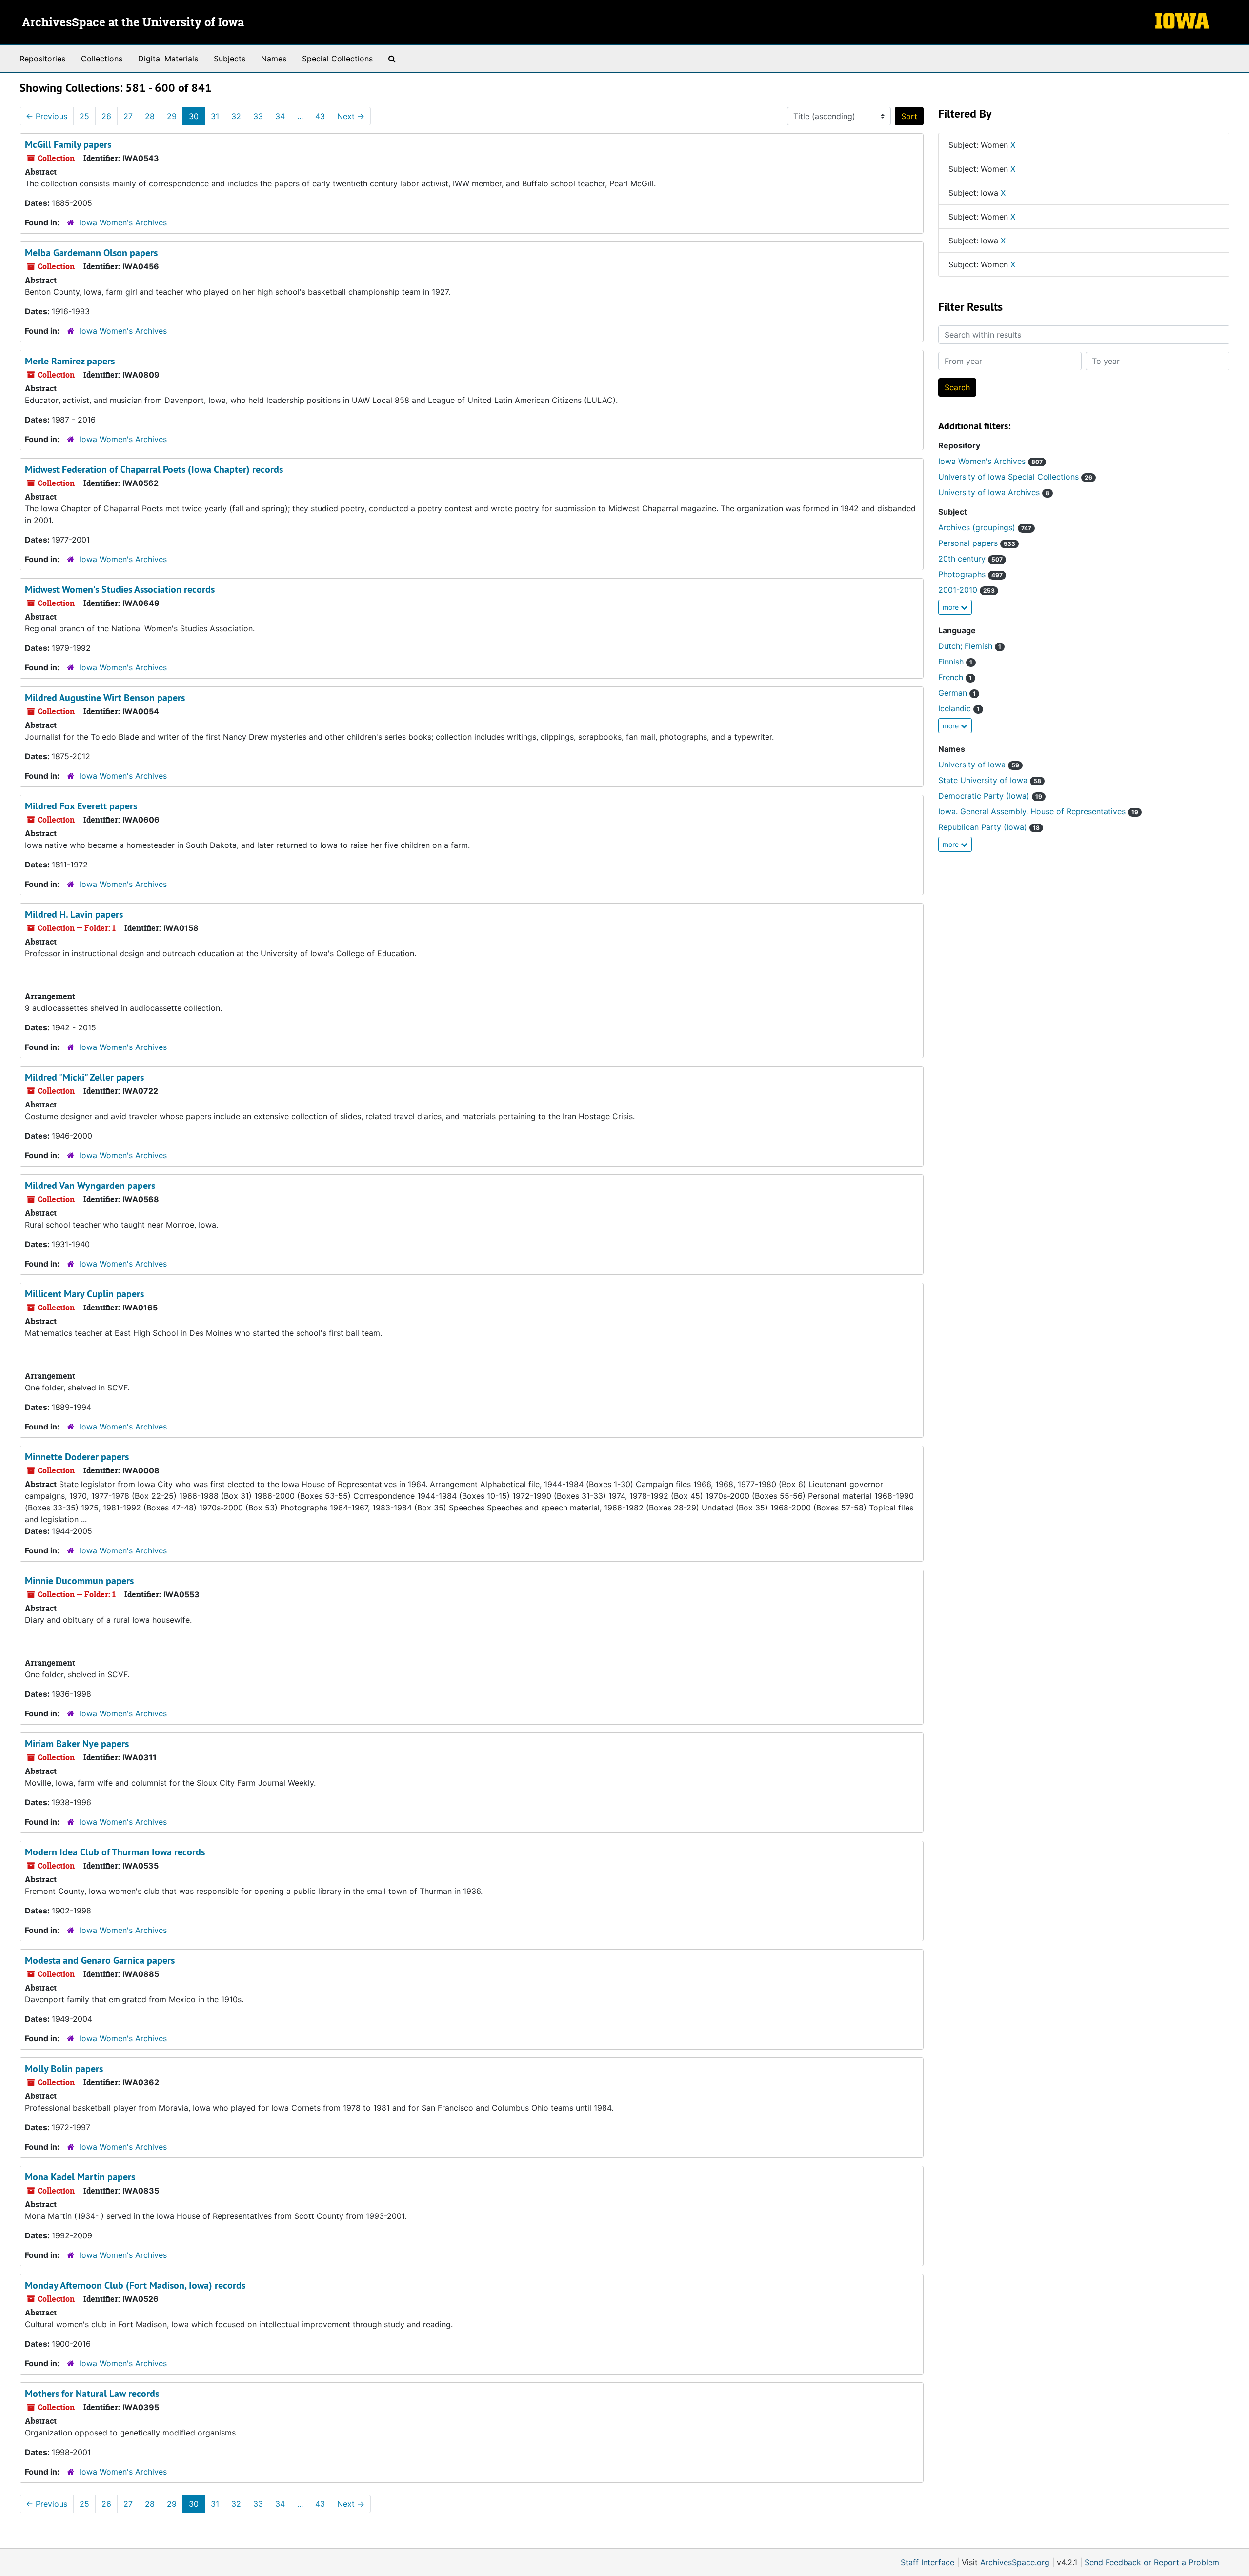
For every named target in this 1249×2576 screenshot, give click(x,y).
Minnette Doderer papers (77, 1457)
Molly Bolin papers (64, 2069)
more (952, 607)
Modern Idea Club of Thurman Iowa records (115, 1852)
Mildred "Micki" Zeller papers (84, 1077)
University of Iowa (979, 765)
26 (106, 116)
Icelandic (959, 708)
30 (194, 116)
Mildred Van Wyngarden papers (90, 1186)
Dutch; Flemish (970, 646)
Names (274, 59)
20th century (970, 559)
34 (280, 116)
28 (150, 116)
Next (351, 116)
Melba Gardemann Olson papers (91, 253)
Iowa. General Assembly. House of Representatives (1038, 811)
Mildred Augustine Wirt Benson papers (105, 698)
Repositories (42, 59)
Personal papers (977, 543)
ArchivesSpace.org (1015, 2562)
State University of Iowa (990, 780)
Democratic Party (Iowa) (990, 796)
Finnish (955, 662)
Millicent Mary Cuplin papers (84, 1294)
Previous (47, 116)
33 (258, 116)
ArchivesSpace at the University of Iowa (133, 23)
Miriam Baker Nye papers (77, 1744)
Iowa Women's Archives (123, 222)
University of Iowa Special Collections (1015, 477)
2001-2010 (967, 590)
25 (84, 116)
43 (320, 116)
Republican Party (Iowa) (989, 827)
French (955, 677)
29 (172, 116)
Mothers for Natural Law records (92, 2394)
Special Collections (337, 59)
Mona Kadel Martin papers (80, 2177)
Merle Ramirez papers (70, 361)
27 (128, 116)
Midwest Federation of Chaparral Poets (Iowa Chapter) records (154, 469)
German (957, 693)
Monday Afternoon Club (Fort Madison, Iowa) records (135, 2285)
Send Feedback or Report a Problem (1152, 2562)
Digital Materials (168, 59)
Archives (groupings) (985, 527)
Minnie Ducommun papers (79, 1581)
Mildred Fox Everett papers (81, 806)
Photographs (970, 574)
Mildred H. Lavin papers (74, 914)
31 (215, 116)
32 (236, 116)
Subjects (230, 59)
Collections (102, 59)
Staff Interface (927, 2562)
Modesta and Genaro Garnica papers (100, 1960)
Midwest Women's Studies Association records (120, 589)
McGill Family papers (68, 144)
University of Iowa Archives (994, 492)
